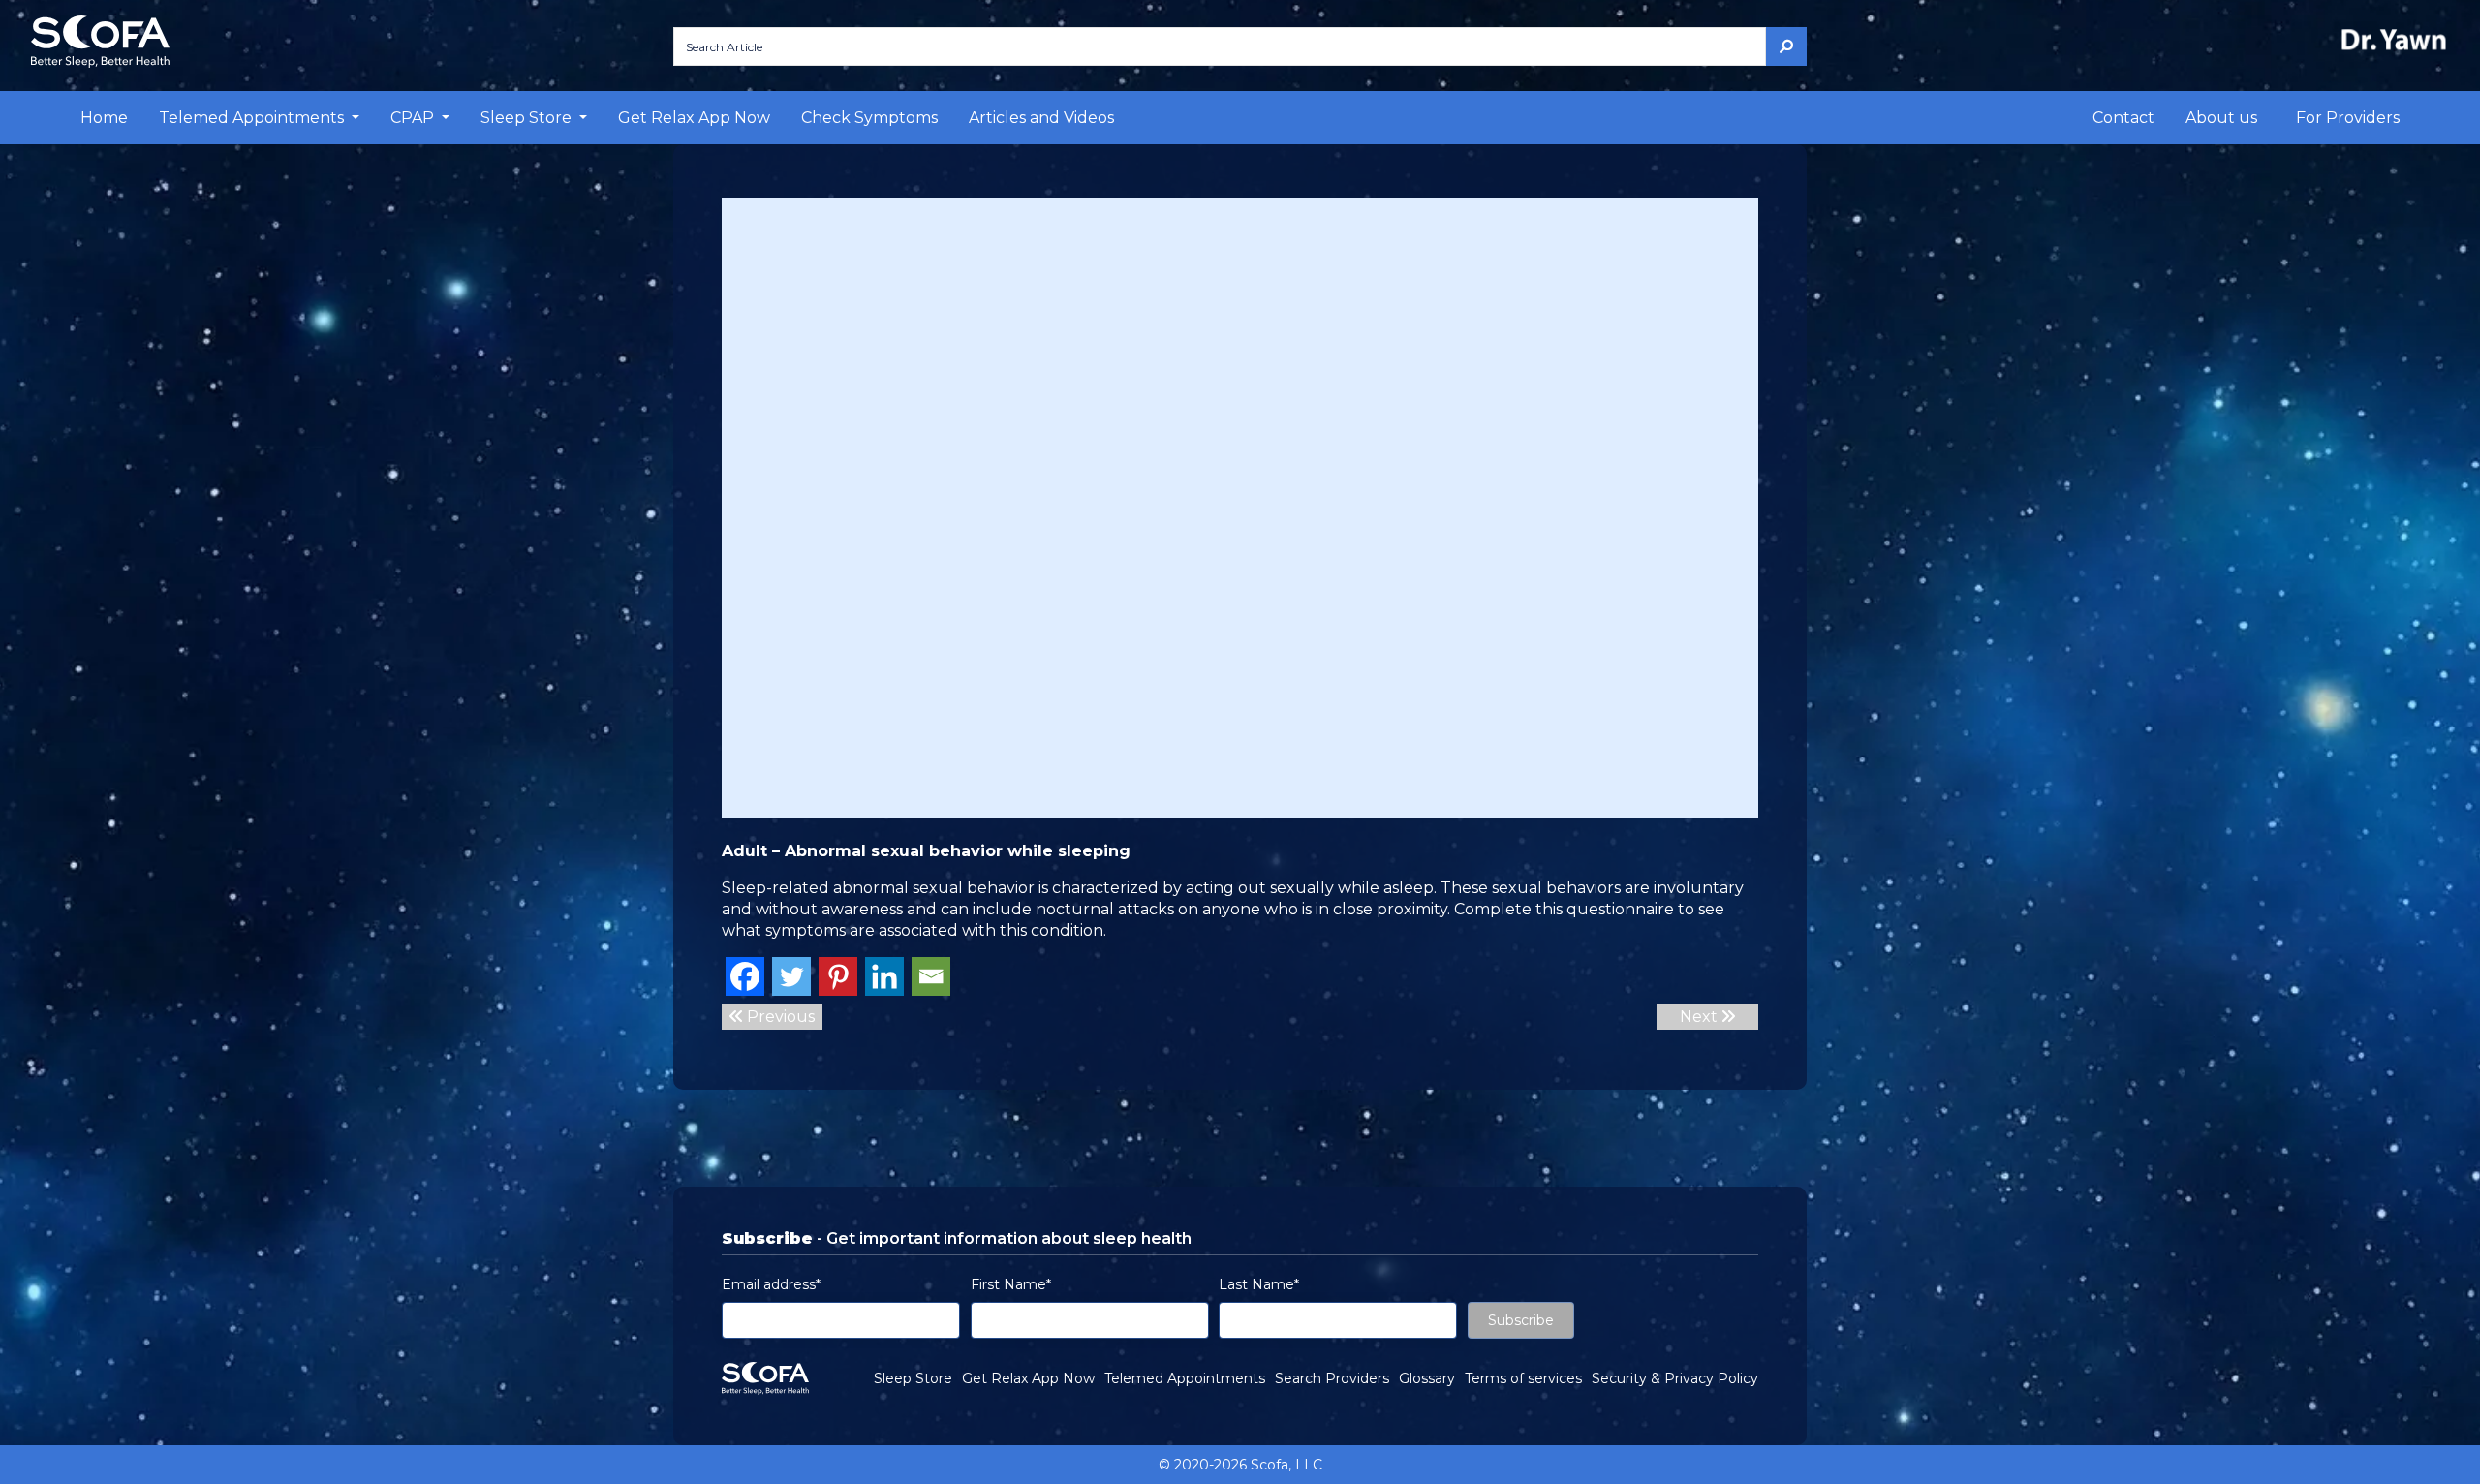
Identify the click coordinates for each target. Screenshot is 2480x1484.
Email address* (771, 1284)
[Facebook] (745, 976)
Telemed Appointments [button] (253, 118)
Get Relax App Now (694, 118)
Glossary (1427, 1378)
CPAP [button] (414, 118)
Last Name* (1259, 1284)
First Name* (1011, 1284)
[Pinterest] (838, 976)
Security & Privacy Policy (1675, 1378)
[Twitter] (791, 976)
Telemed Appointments (1185, 1378)
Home (104, 118)
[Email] (931, 976)
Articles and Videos (1041, 118)
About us (2221, 118)
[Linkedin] (884, 976)
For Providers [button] (2348, 118)
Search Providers (1332, 1378)
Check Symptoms (869, 118)
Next (1701, 1017)
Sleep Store (913, 1378)
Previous (779, 1017)
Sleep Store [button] (528, 118)
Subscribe (1521, 1320)
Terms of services (1523, 1378)
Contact (2123, 118)
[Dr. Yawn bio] (2398, 39)
